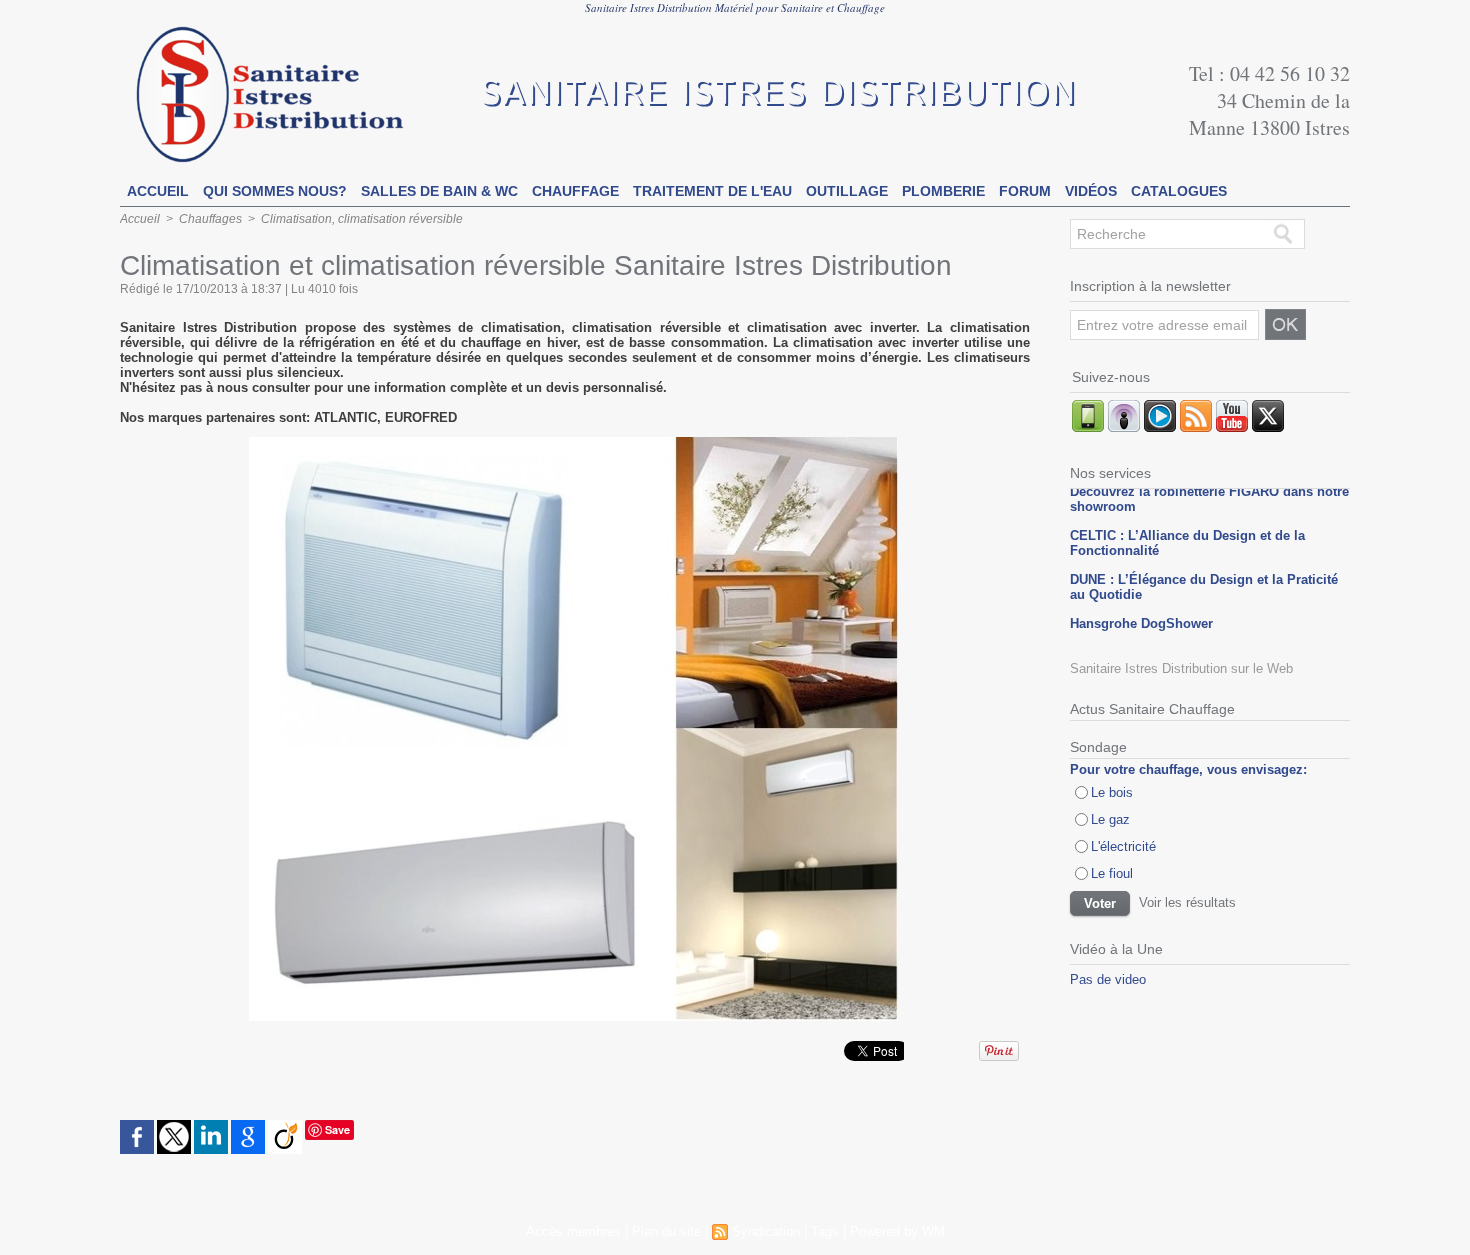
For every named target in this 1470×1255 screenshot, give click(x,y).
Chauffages (210, 219)
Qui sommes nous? (275, 191)
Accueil (158, 191)
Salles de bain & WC (439, 191)
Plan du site (666, 1231)
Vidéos (1091, 191)
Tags (825, 1231)
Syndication (766, 1231)
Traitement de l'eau (712, 191)
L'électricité (1123, 846)
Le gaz (1110, 819)
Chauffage (575, 191)
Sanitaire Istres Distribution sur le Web (1181, 668)
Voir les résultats (1187, 902)
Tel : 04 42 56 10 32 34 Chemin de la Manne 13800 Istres (1269, 100)
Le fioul (1112, 873)
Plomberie (943, 191)
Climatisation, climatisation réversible (362, 219)
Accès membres (573, 1231)
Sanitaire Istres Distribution (778, 94)
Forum (1025, 191)
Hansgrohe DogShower (1141, 615)
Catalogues (1179, 191)
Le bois (1112, 792)
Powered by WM (897, 1231)
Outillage (847, 191)
